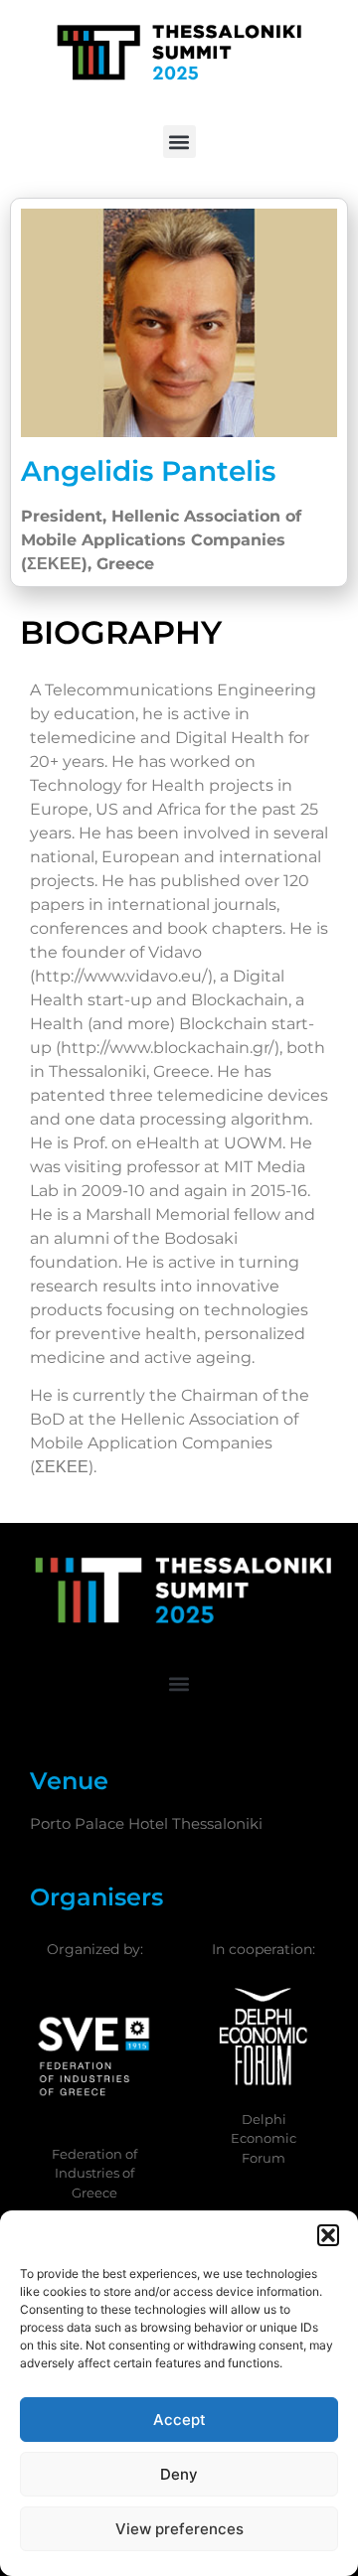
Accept (179, 2420)
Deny (179, 2474)
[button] (328, 2235)
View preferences (179, 2529)
